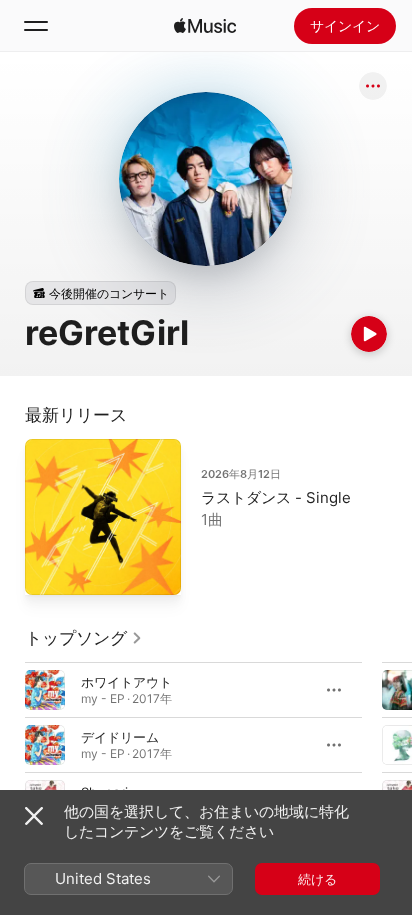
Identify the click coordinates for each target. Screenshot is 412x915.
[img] (205, 26)
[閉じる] (34, 816)
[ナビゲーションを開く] (36, 26)
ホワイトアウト (126, 682)
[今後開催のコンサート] (100, 293)
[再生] (369, 334)
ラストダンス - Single (276, 497)
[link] (84, 638)
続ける (317, 879)
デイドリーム (120, 737)
